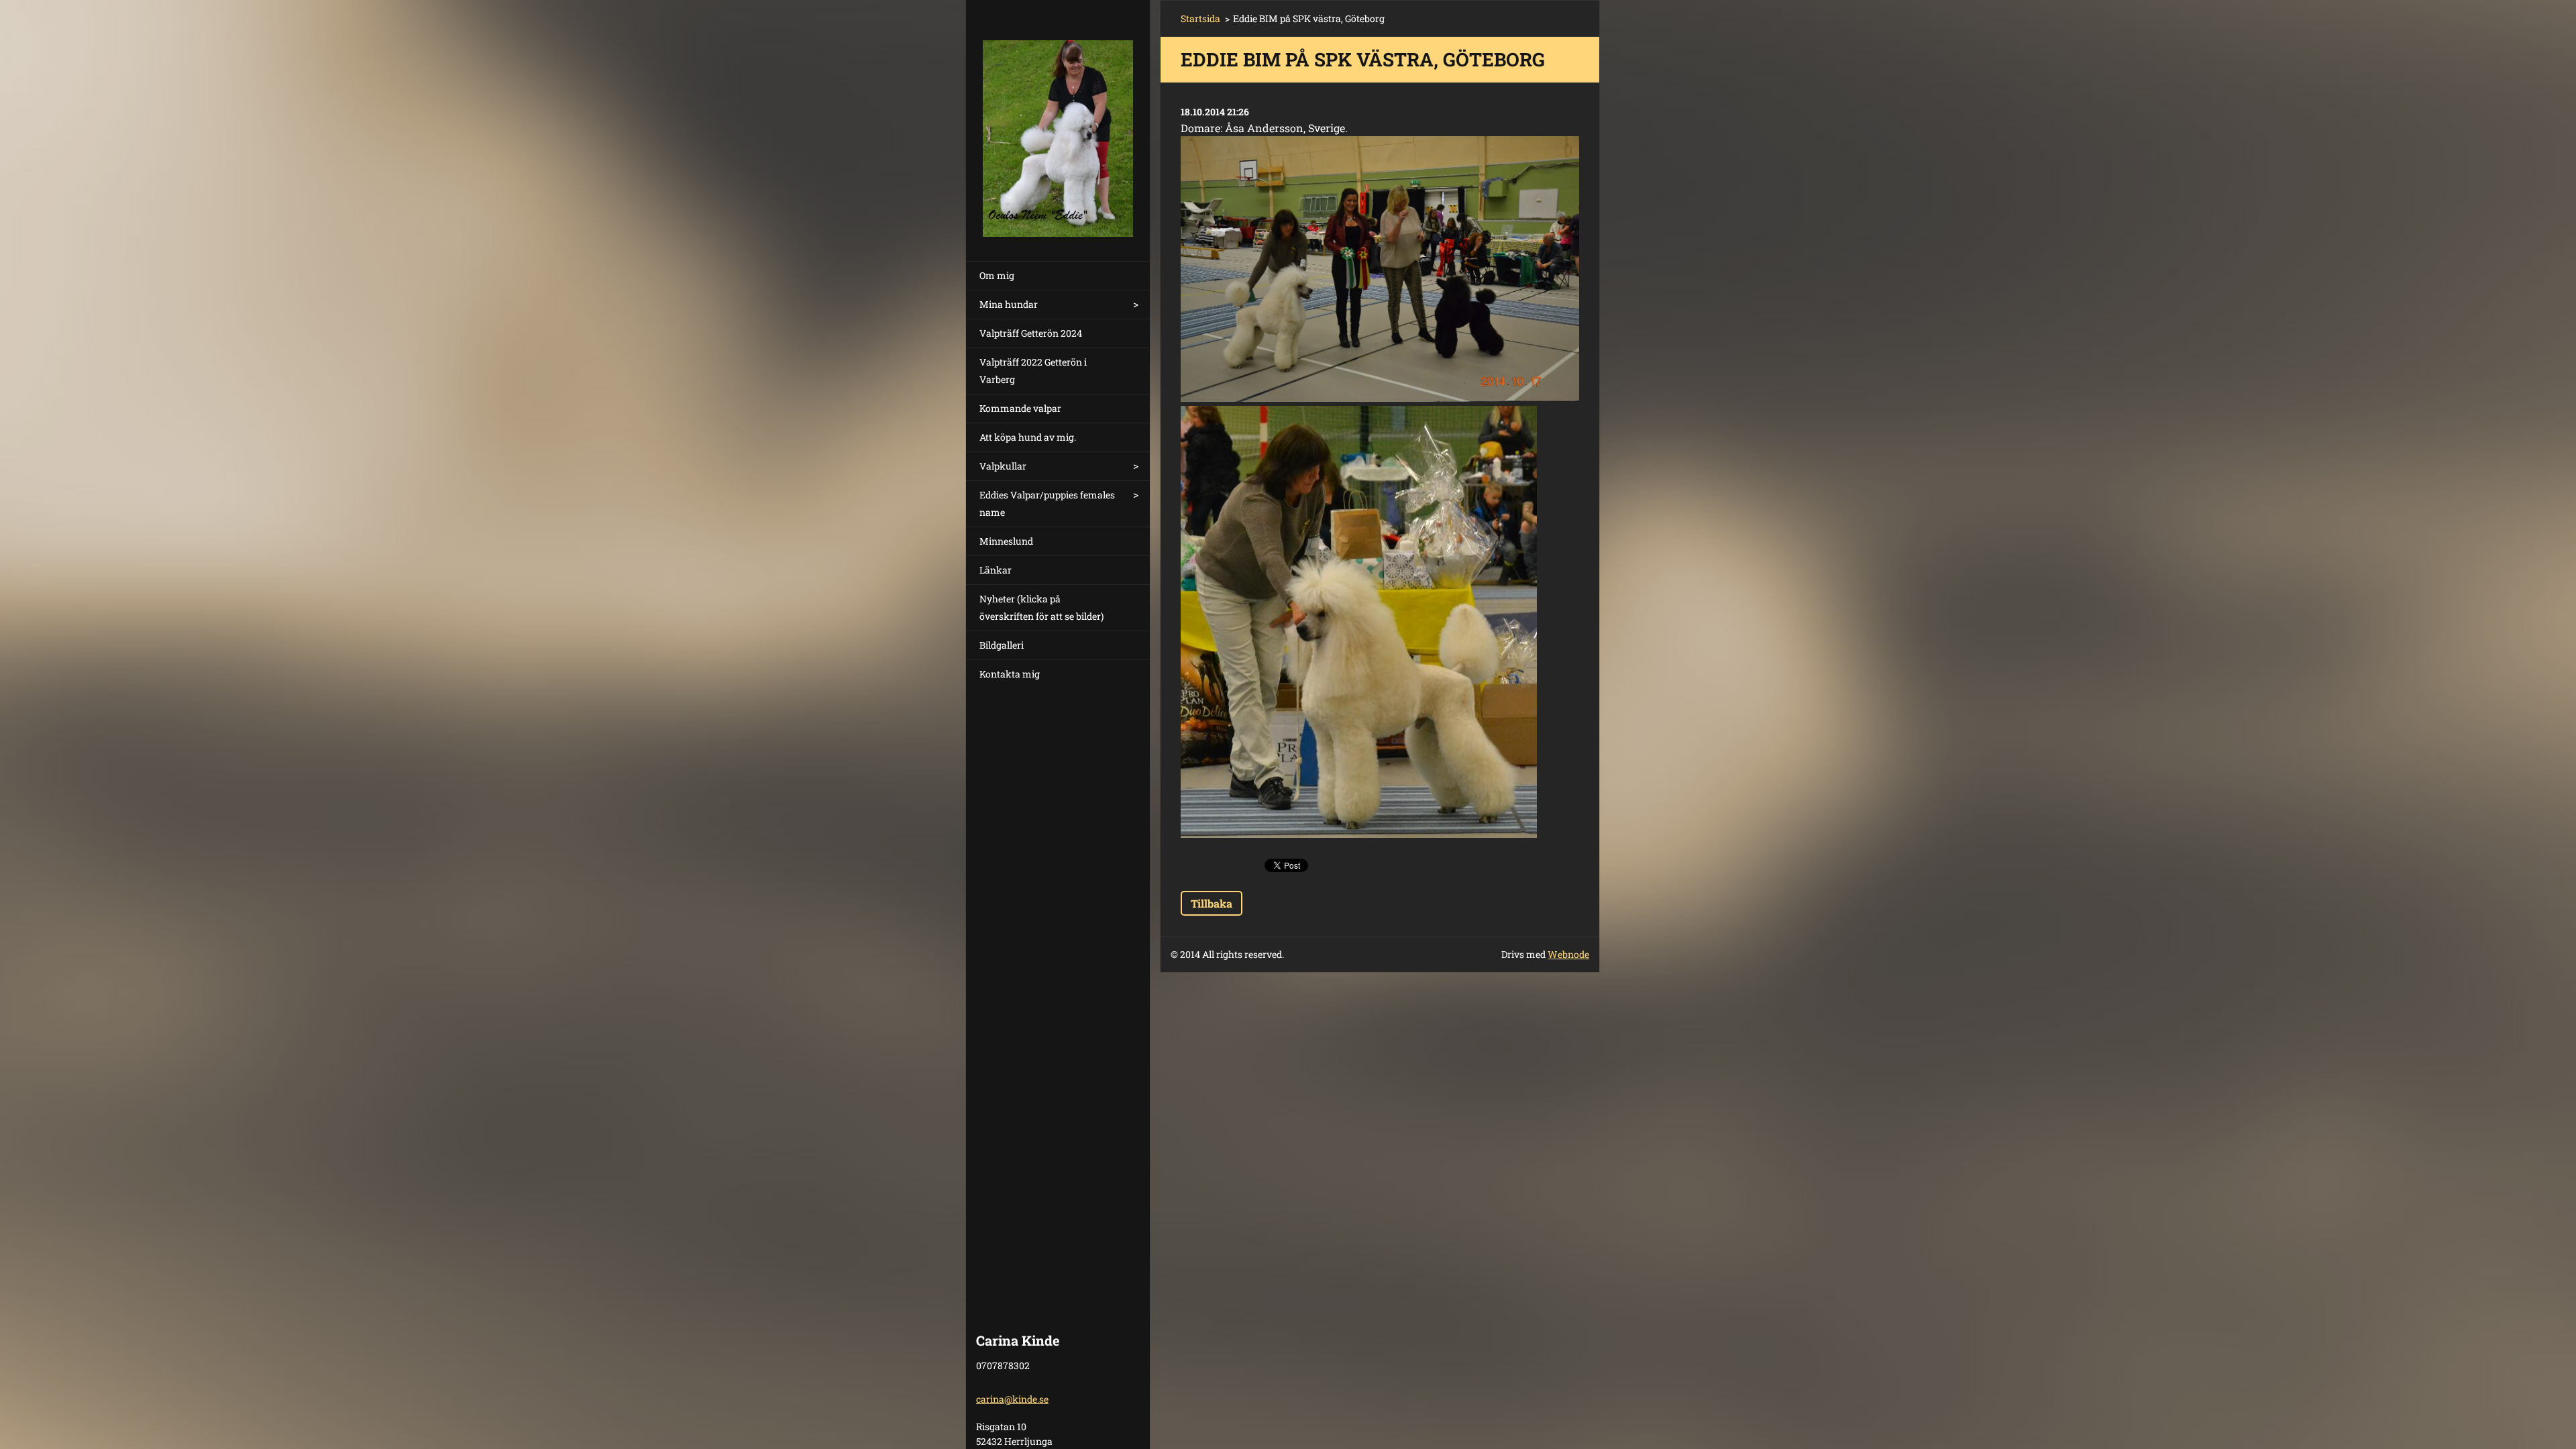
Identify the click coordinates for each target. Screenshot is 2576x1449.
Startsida (1200, 18)
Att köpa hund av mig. (1028, 437)
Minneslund (1006, 541)
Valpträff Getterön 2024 (1031, 333)
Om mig (997, 275)
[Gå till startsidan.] (1058, 122)
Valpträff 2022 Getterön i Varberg (1033, 371)
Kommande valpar (1020, 408)
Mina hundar (1009, 304)
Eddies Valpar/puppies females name (1047, 503)
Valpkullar (1003, 466)
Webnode (1568, 954)
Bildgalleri (1002, 645)
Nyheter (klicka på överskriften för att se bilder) (1041, 607)
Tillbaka (1212, 903)
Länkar (996, 570)
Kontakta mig (1010, 674)
